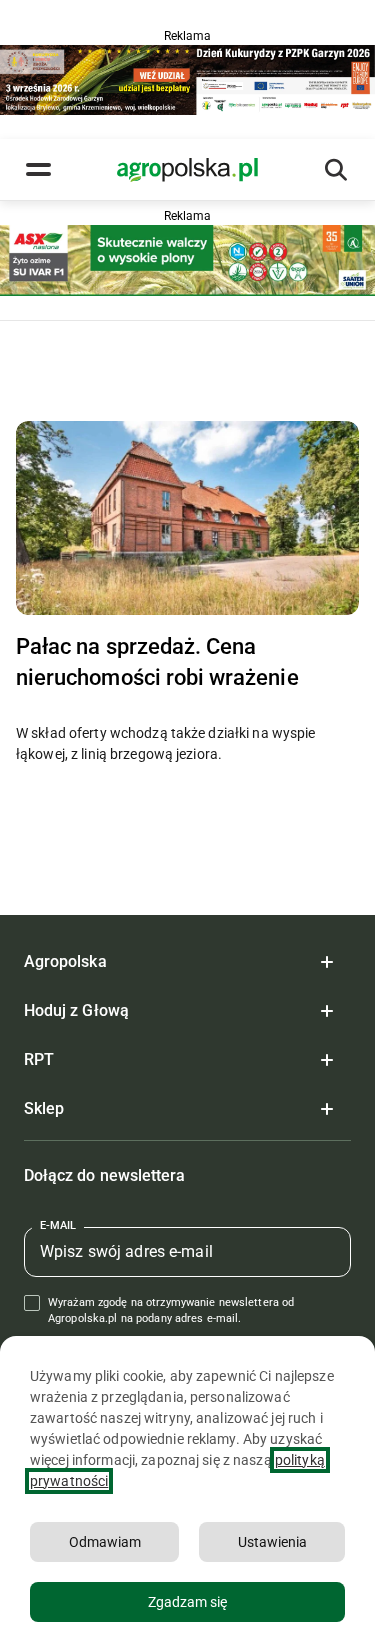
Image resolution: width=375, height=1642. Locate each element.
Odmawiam (105, 1542)
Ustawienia (272, 1542)
